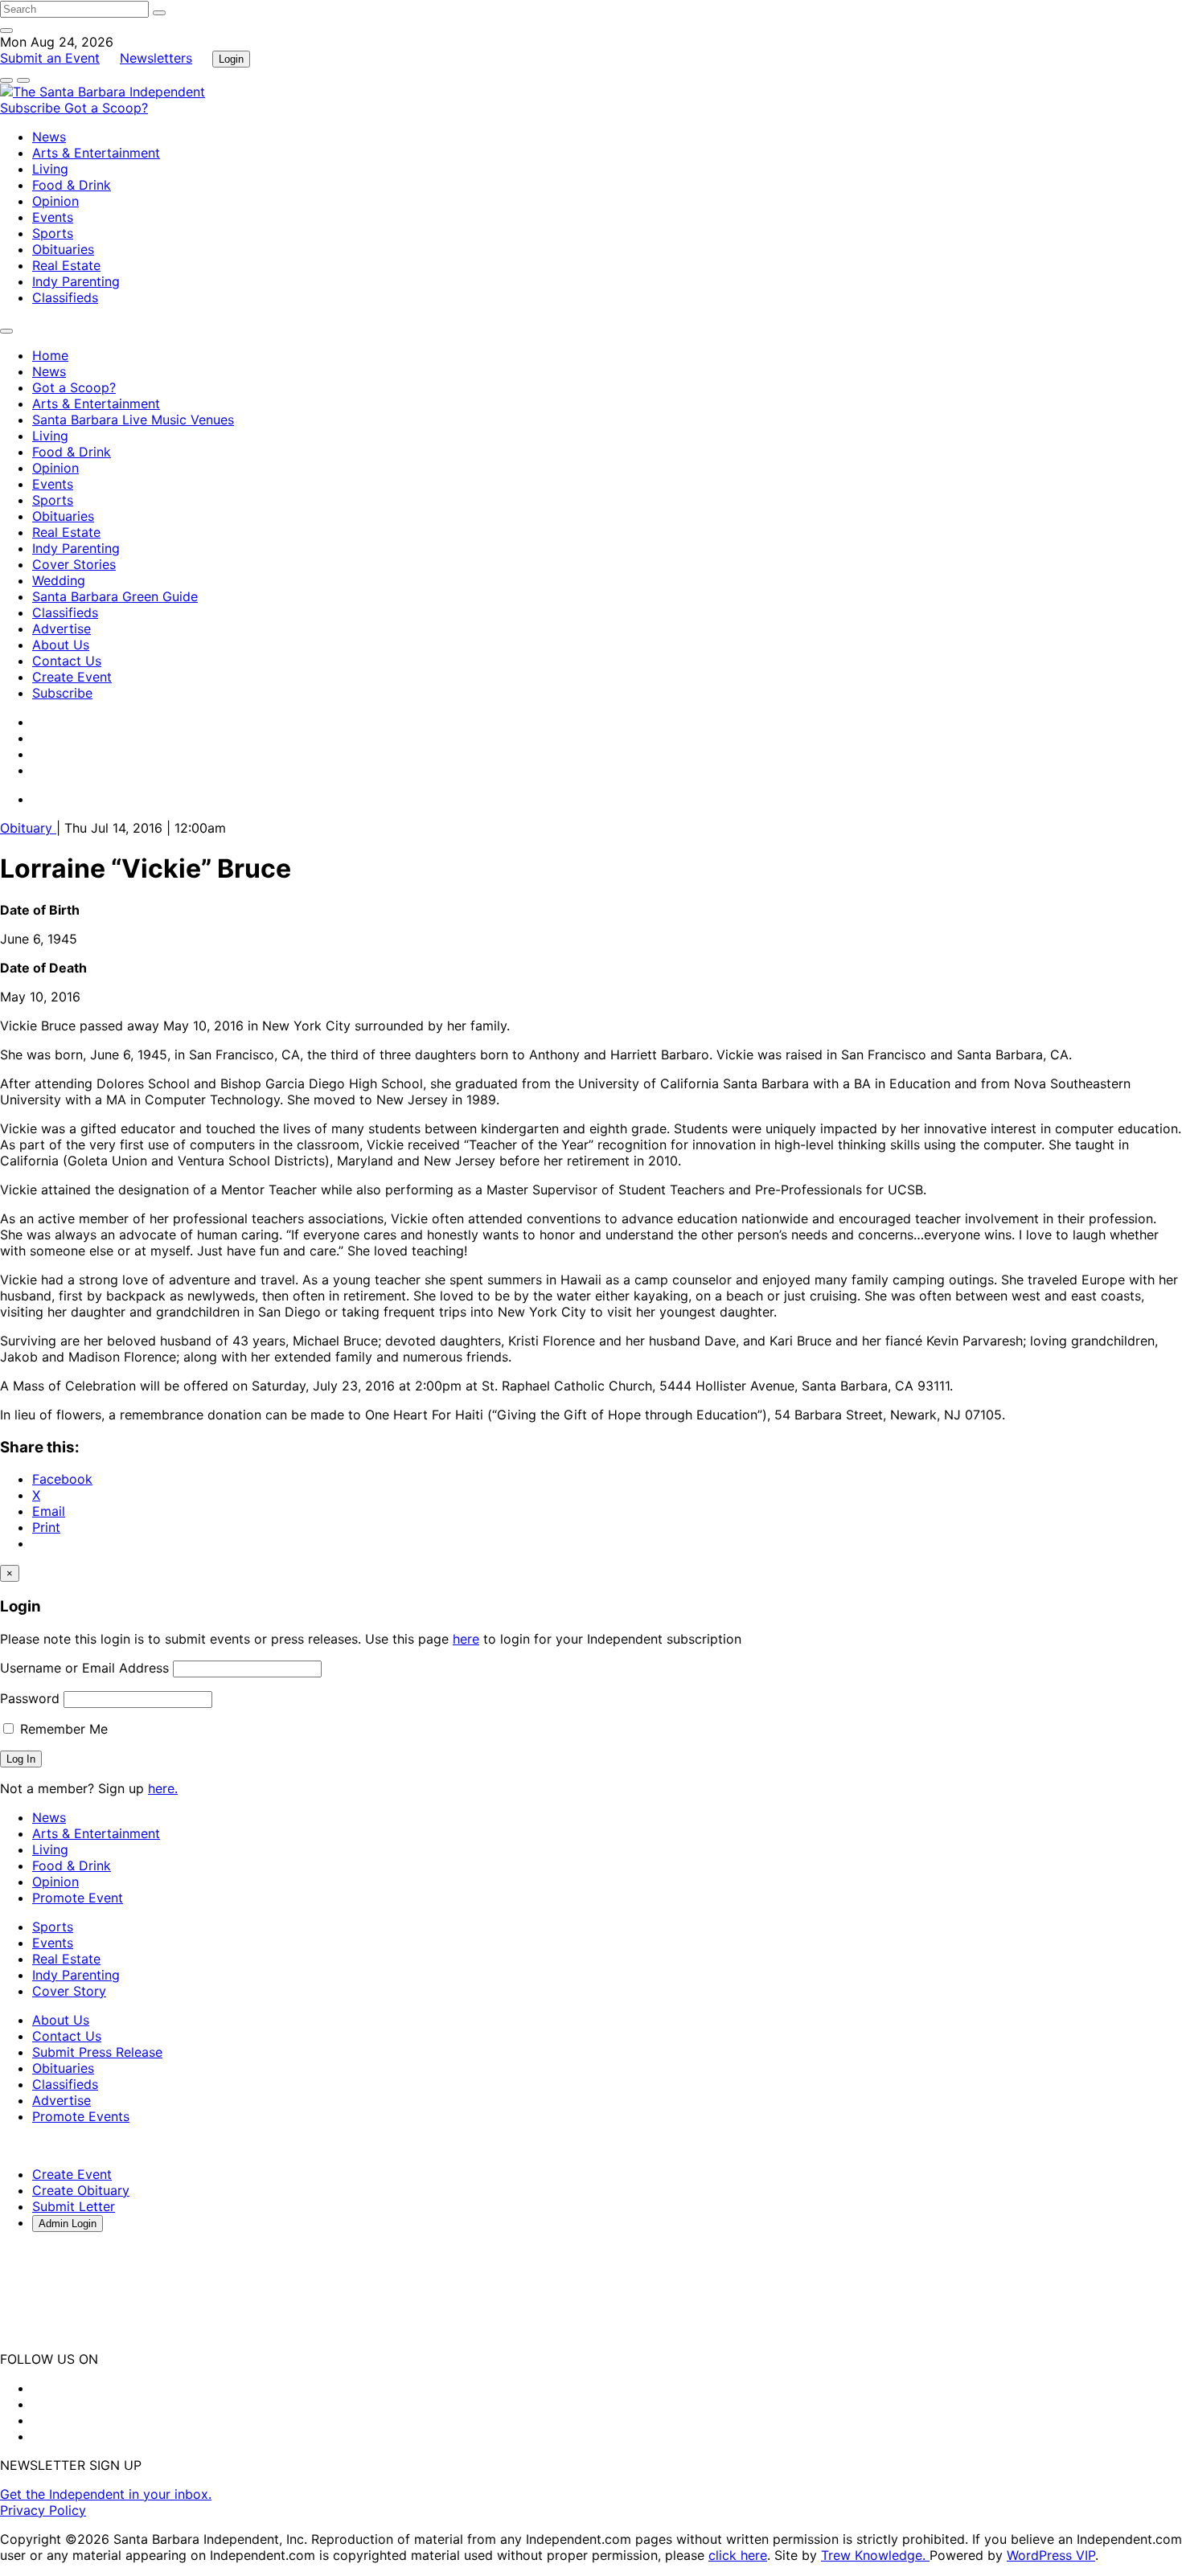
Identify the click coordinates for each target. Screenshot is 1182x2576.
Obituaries (63, 249)
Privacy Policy (43, 2510)
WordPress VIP (1051, 2555)
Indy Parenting (76, 281)
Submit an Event (50, 58)
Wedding (59, 580)
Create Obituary (81, 2190)
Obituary (28, 828)
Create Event (72, 677)
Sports (53, 233)
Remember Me (62, 1729)
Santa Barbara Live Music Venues (133, 420)
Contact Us (67, 661)
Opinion (55, 201)
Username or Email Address (84, 1668)
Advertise (62, 629)
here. (163, 1788)
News (49, 137)
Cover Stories (74, 564)
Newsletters (156, 58)
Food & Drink (72, 185)
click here (738, 2555)
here (466, 1639)
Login (231, 59)
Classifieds (65, 297)
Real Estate (66, 265)
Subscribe (32, 108)
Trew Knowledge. (875, 2555)
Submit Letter (74, 2206)
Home (50, 355)
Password (30, 1698)
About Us (61, 645)
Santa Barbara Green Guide (115, 596)
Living (50, 169)
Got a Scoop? (106, 108)
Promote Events (81, 2116)
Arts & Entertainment (96, 153)
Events (53, 217)
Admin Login (68, 2224)
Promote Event (78, 1898)
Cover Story (69, 1991)
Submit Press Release (97, 2052)
